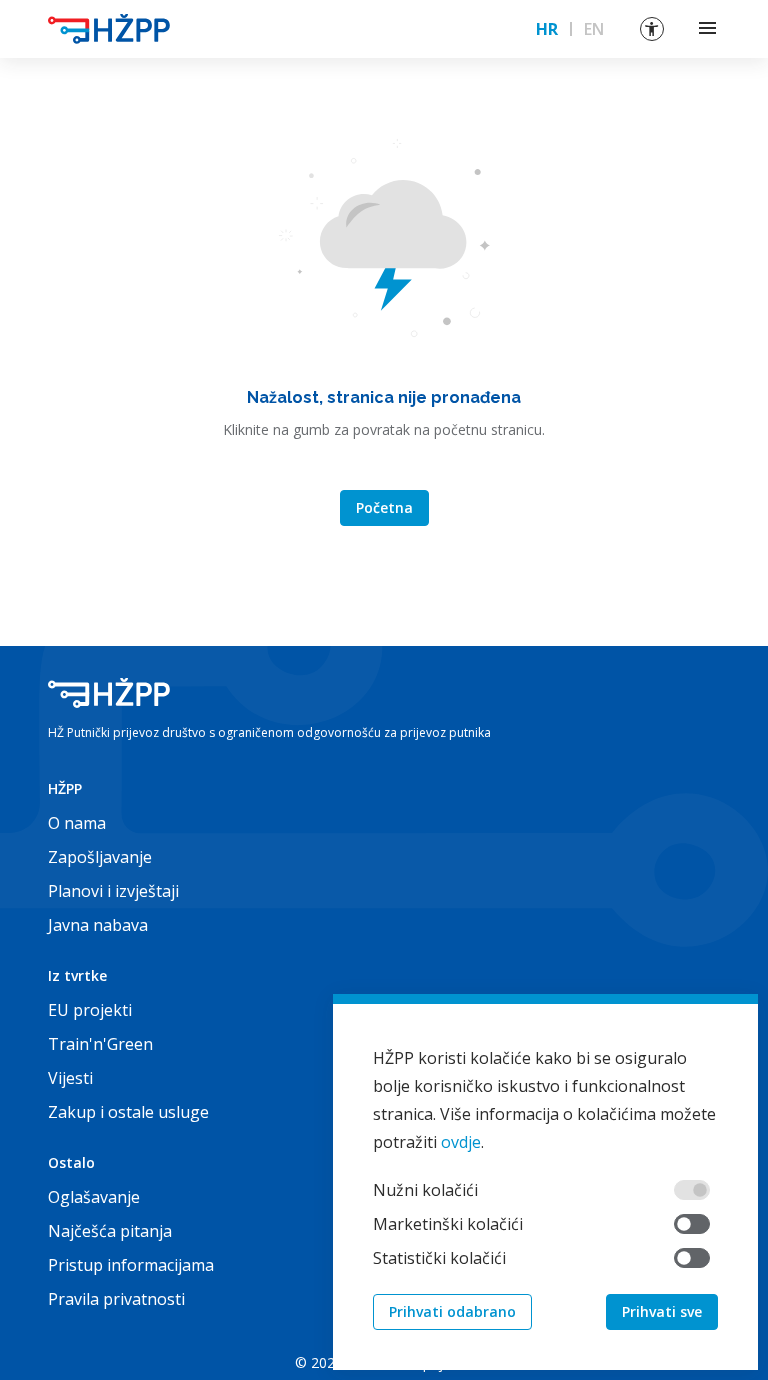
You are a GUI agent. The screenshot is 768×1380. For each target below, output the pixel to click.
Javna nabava (98, 925)
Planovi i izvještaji (113, 891)
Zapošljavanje (100, 857)
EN (594, 29)
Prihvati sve (662, 1311)
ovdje (461, 1142)
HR (547, 29)
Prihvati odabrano (452, 1311)
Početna (384, 507)
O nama (77, 823)
